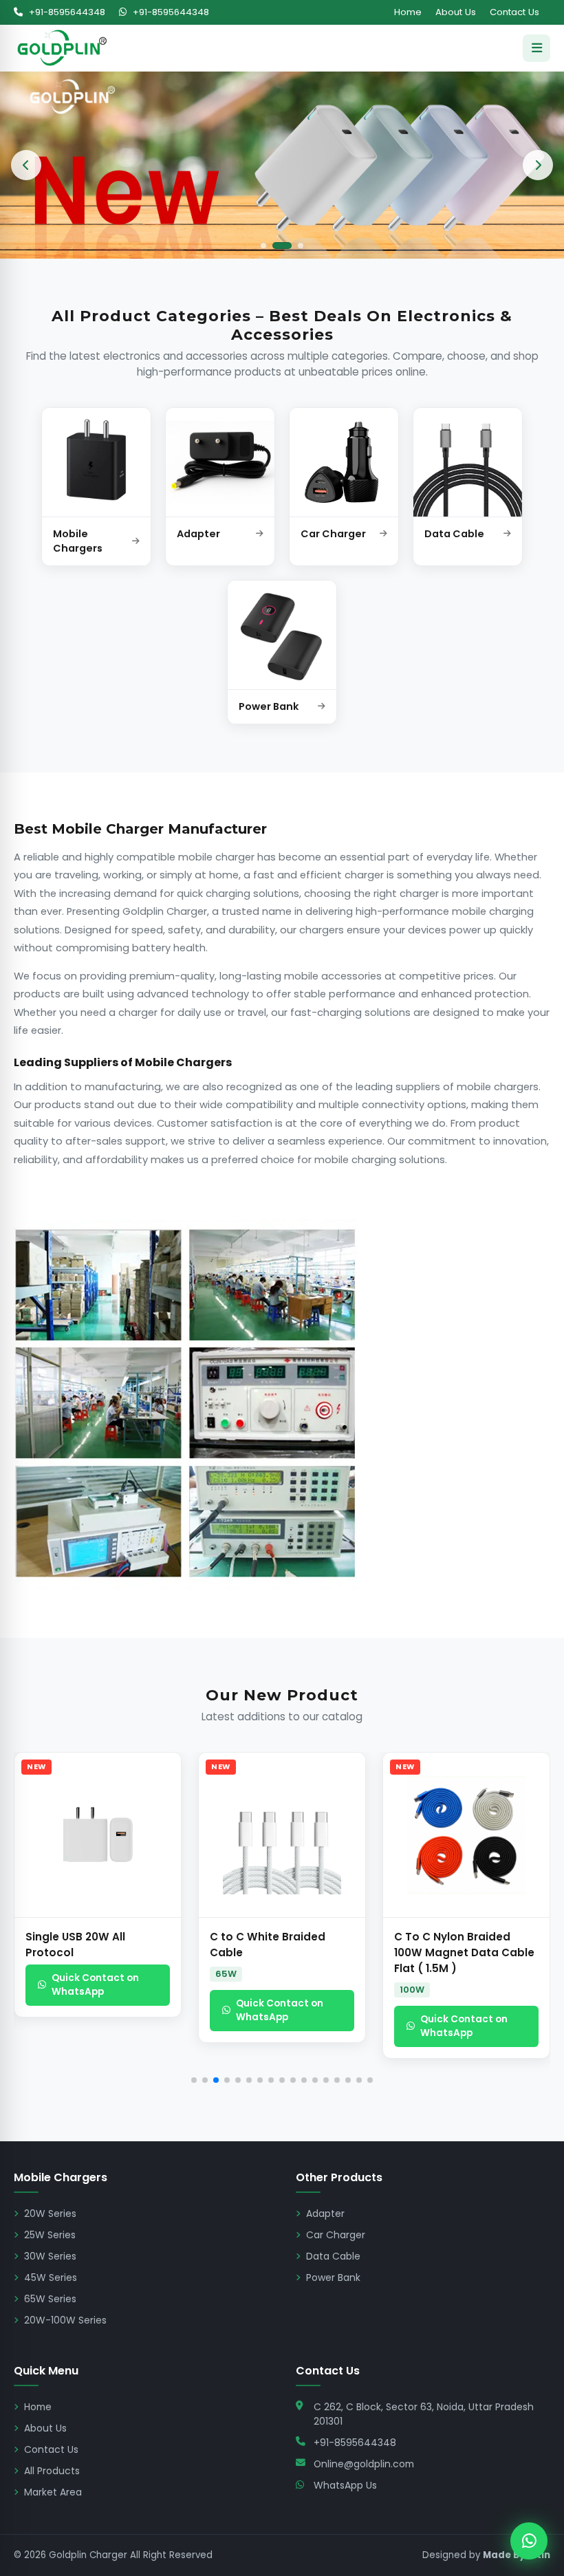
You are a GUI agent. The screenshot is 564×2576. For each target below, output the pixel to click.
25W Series (50, 2235)
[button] (34, 1921)
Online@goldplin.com (364, 2464)
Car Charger (336, 2235)
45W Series (51, 2277)
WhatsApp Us (345, 2485)
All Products (52, 2471)
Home (408, 12)
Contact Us (514, 12)
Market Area (53, 2492)
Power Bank (333, 2277)
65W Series (50, 2299)
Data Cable (333, 2256)
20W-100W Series (65, 2320)
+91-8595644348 (66, 12)
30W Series (50, 2256)
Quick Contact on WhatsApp (95, 1985)
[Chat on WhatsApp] (529, 2541)
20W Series (50, 2214)
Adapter (325, 2214)
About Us (456, 12)
